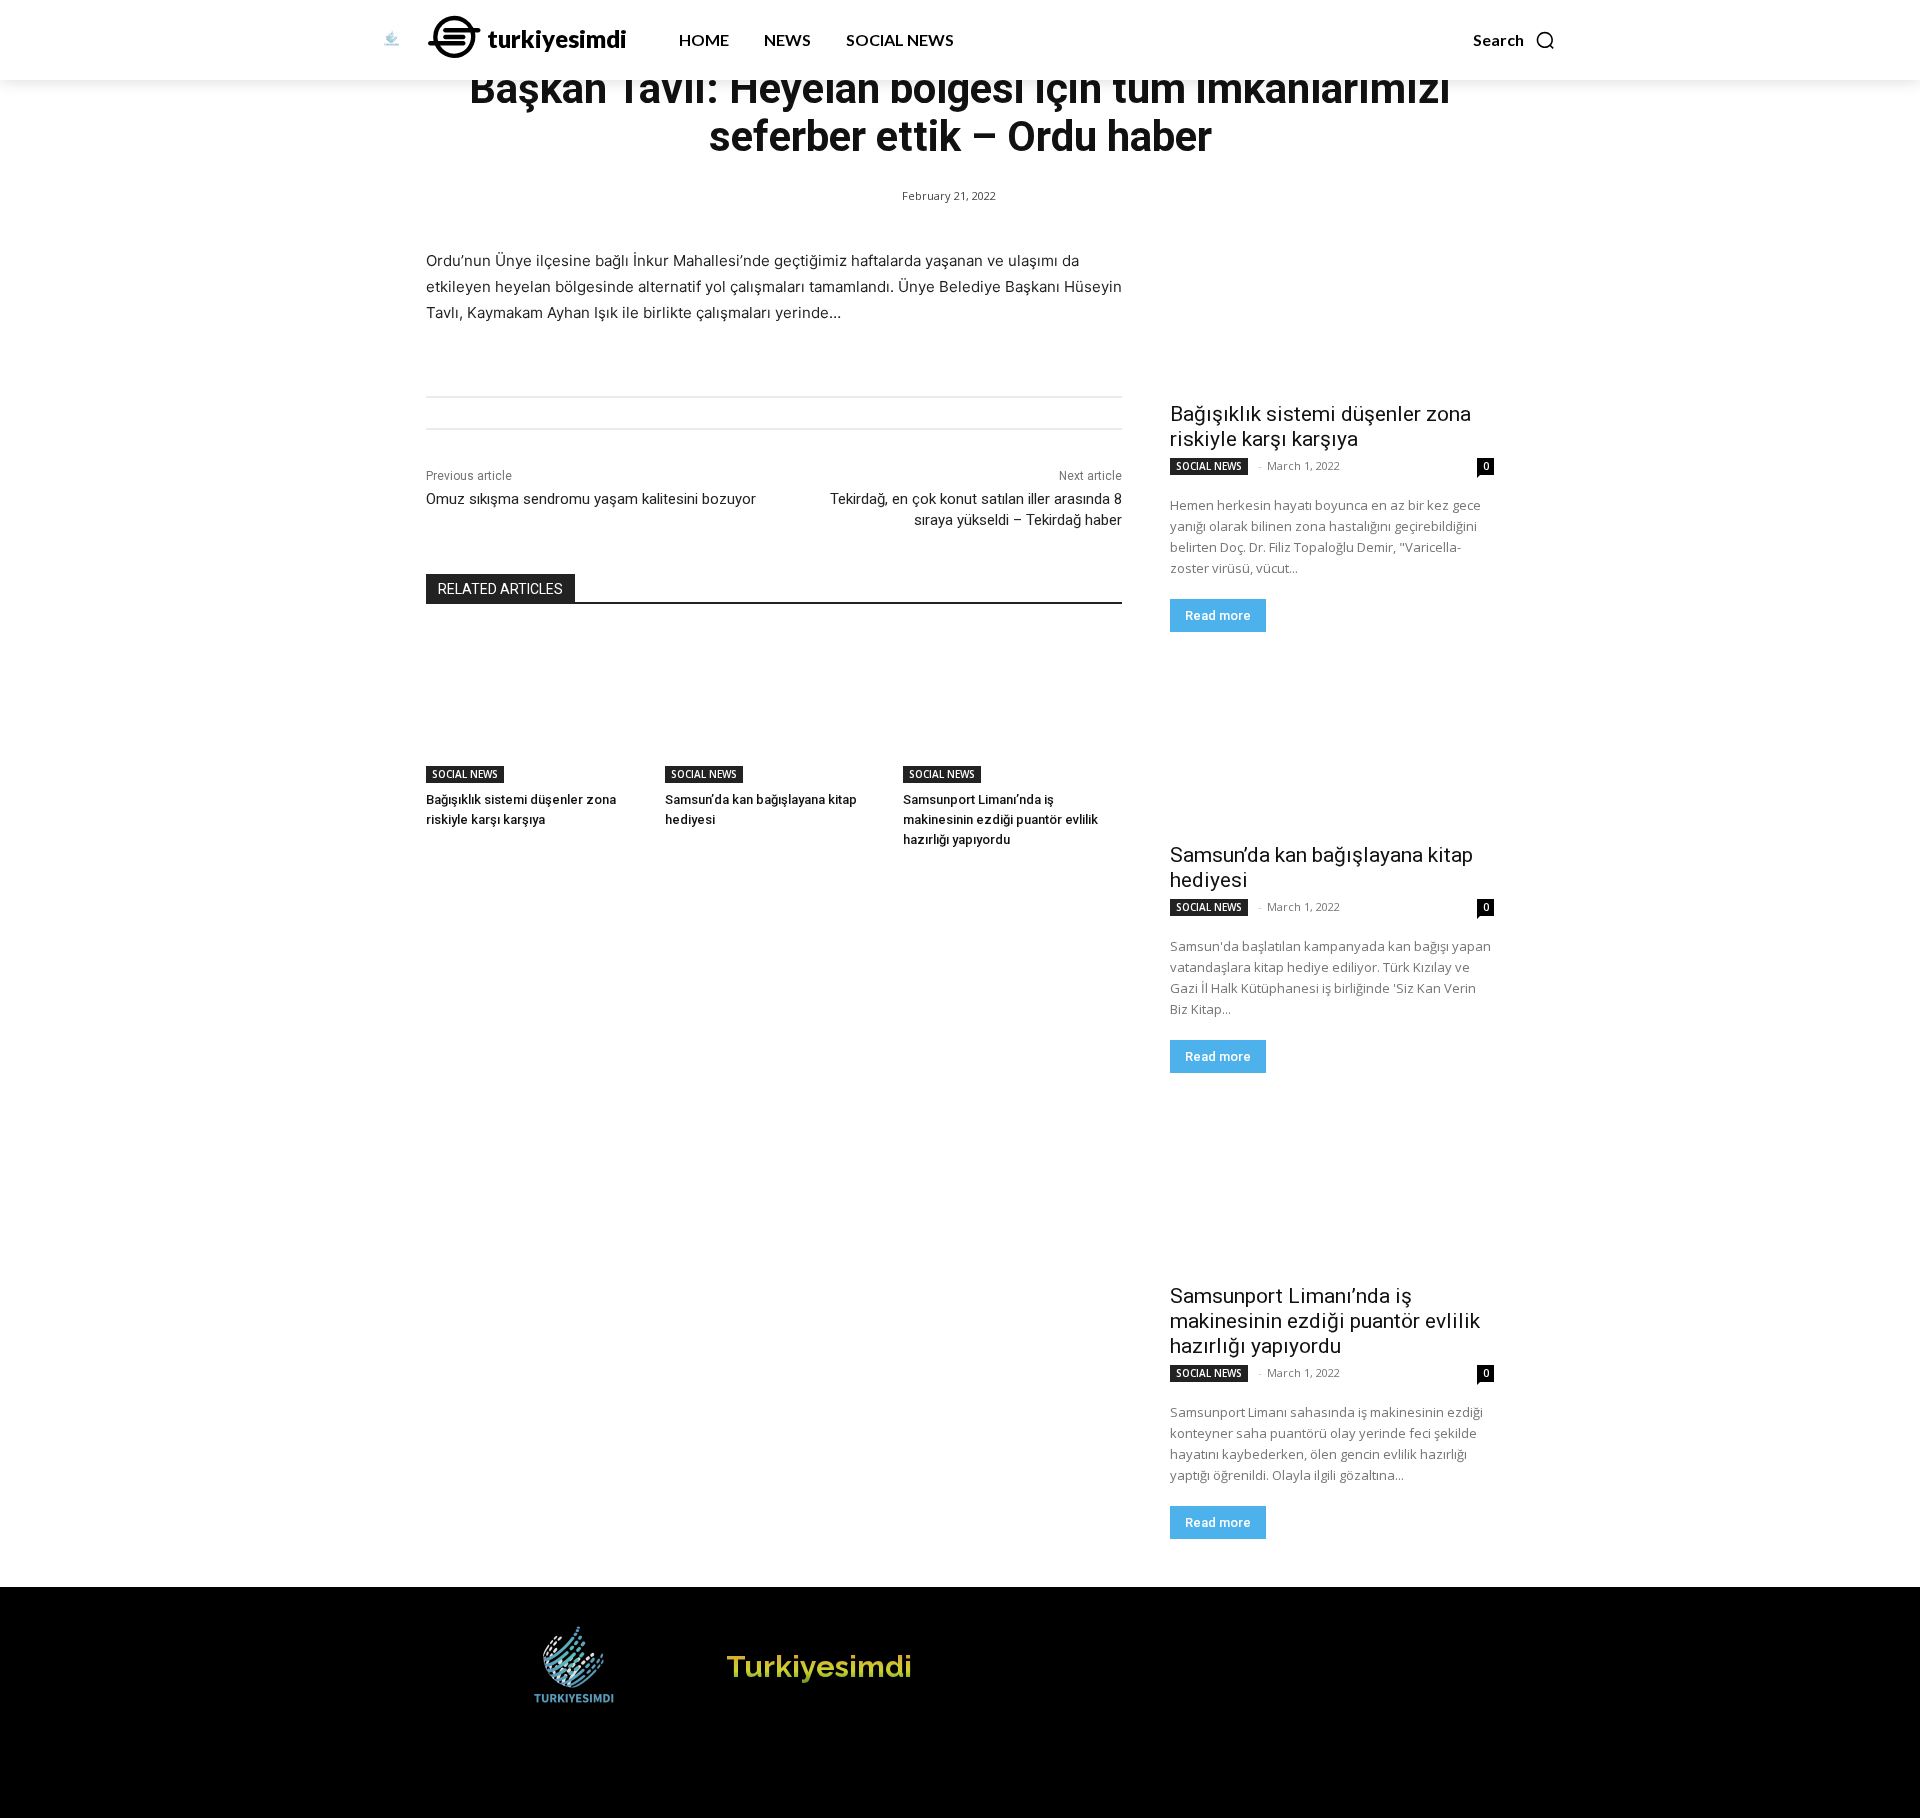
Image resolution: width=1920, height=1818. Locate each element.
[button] (1514, 40)
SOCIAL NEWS (465, 774)
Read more (1218, 615)
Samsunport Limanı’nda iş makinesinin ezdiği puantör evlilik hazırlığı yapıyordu (1000, 819)
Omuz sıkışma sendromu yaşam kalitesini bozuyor (591, 499)
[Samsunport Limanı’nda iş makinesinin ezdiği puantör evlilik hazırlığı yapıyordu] (1012, 706)
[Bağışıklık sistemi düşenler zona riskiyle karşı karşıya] (535, 706)
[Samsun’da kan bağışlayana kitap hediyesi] (774, 706)
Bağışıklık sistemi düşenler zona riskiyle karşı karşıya (1320, 426)
